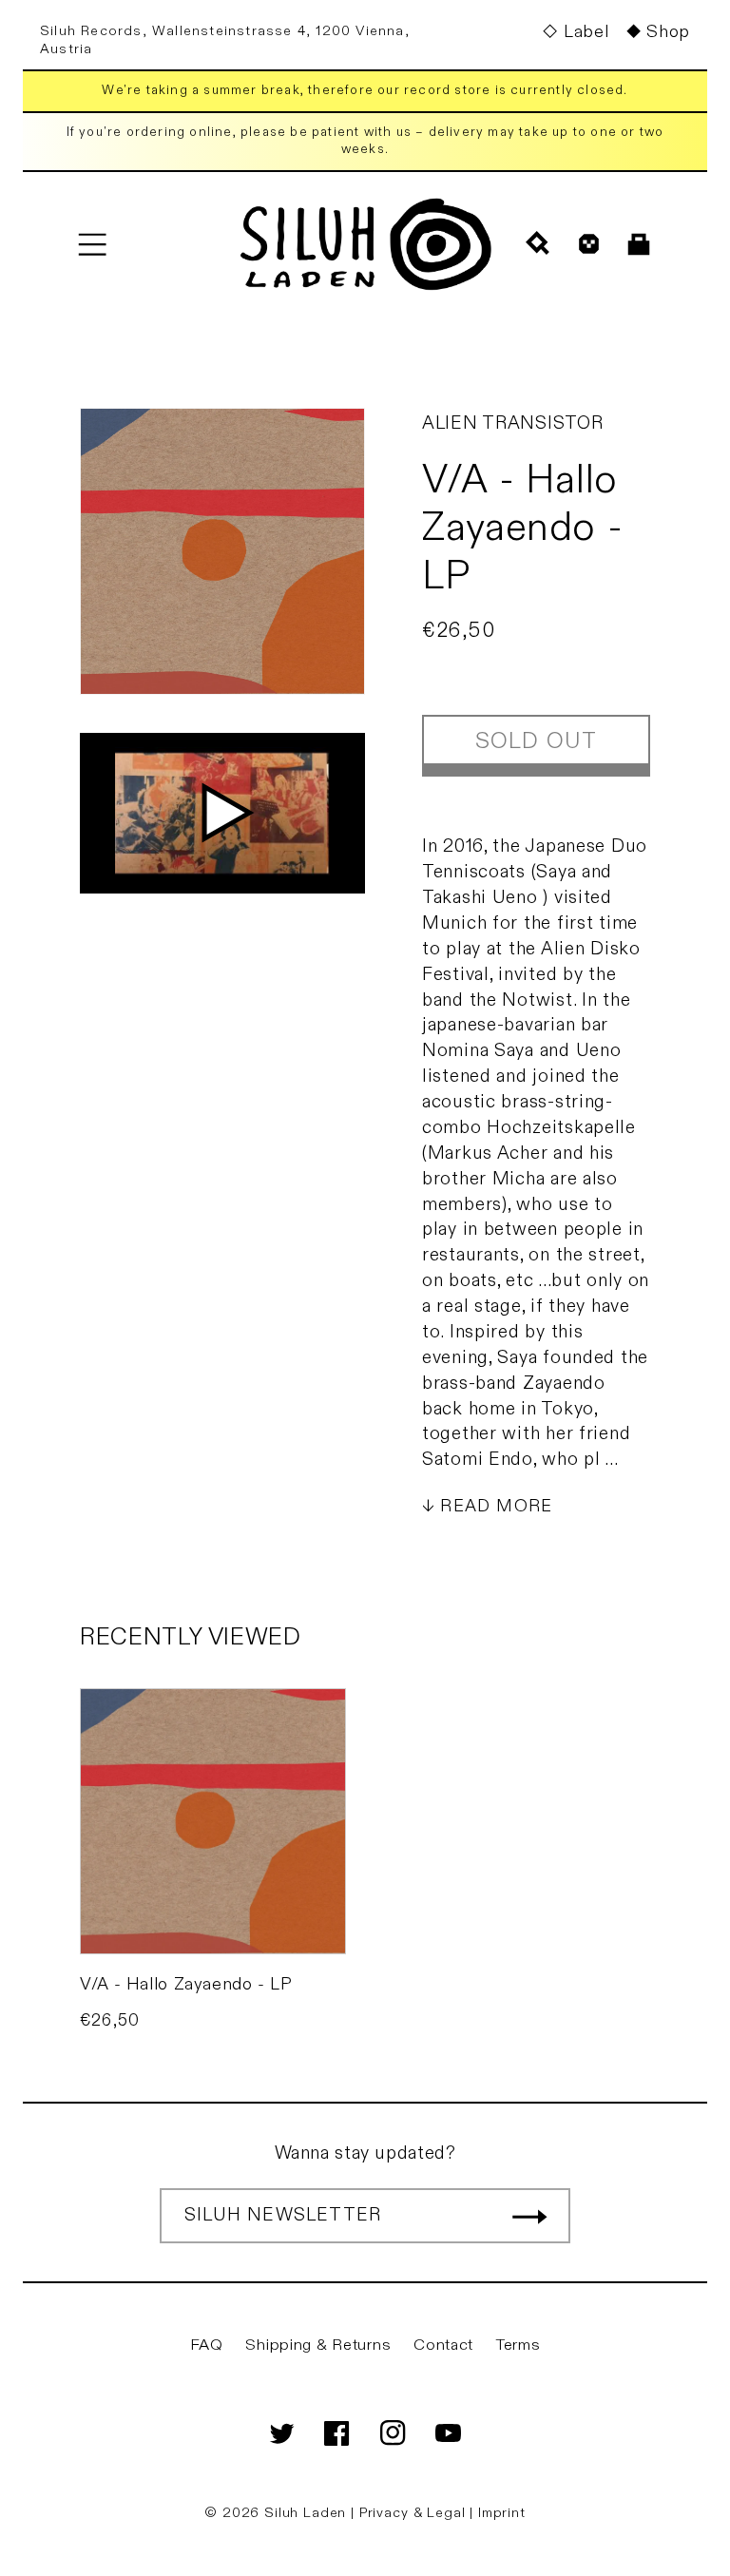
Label (586, 32)
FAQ (207, 2345)
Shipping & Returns (318, 2345)
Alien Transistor (513, 423)
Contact (443, 2345)
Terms (519, 2345)
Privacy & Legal (414, 2513)
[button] (92, 244)
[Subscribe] (529, 2216)
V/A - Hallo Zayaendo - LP (186, 1984)
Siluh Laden (305, 2513)
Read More (496, 1506)
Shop (668, 32)
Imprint (502, 2513)
